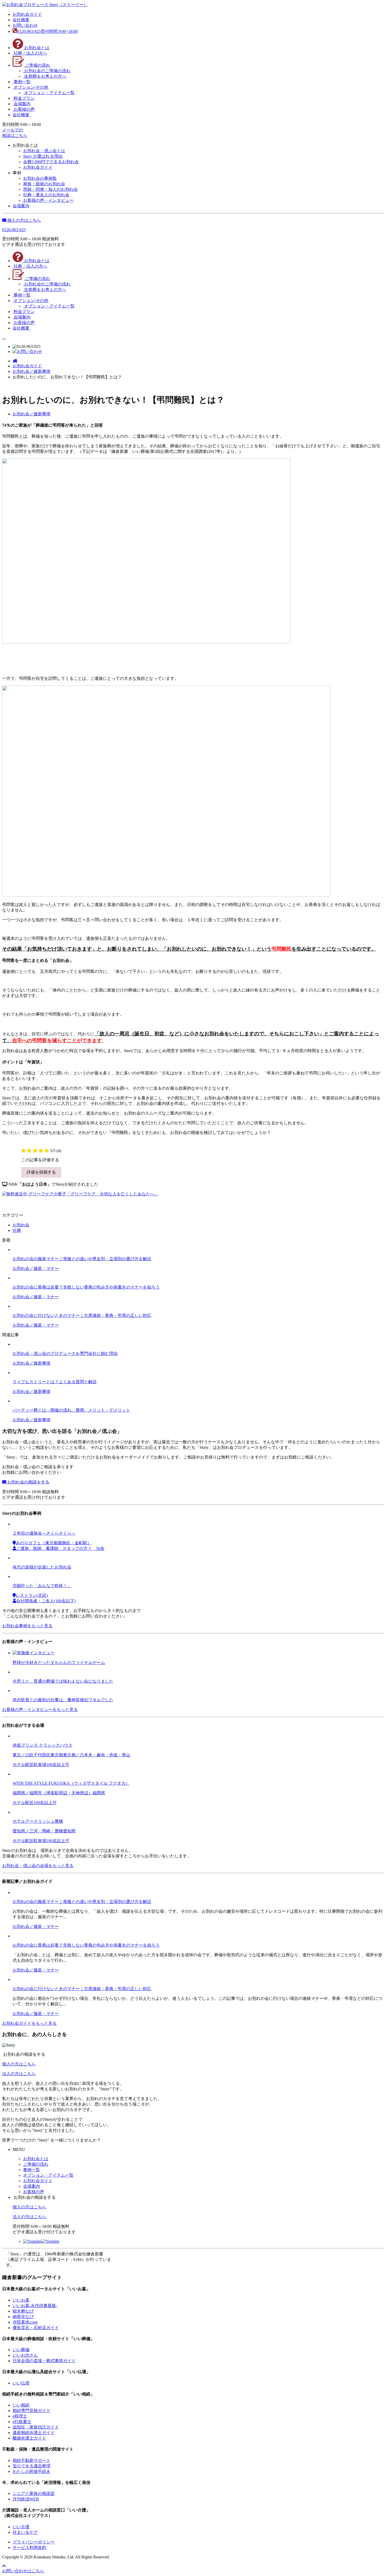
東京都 (57, 1755)
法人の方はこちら (19, 2074)
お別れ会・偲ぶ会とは (44, 151)
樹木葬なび (23, 2311)
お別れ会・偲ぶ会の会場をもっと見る (38, 1866)
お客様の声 (34, 2192)
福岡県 (99, 1793)
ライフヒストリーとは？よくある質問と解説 (55, 1382)
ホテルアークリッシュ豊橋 (38, 1821)
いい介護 (21, 2527)
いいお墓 (21, 2300)
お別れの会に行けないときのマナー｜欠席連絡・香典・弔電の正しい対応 (82, 1315)
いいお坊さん (25, 2355)
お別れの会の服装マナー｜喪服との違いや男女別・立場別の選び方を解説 (82, 1259)
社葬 (17, 1230)
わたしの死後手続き (32, 2471)
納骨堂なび (23, 2317)
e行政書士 (22, 2422)
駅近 (29, 1765)
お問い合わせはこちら (23, 2571)
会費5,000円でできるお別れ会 (51, 162)
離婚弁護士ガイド (29, 2438)
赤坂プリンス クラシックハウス (43, 1745)
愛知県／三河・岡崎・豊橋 (38, 1831)
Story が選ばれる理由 (43, 156)
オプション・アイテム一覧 (48, 2175)
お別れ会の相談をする (28, 1482)
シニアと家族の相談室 (34, 2493)
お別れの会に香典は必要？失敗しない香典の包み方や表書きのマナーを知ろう (86, 1287)
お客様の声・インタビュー (48, 200)
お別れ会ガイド (38, 167)
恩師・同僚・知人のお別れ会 (50, 189)
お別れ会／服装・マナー (36, 1268)
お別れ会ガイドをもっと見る (29, 2023)
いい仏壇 (21, 2383)
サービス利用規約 (29, 2548)
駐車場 (40, 1765)
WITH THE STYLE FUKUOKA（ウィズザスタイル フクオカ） (71, 1783)
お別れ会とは (36, 2159)
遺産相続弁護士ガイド (34, 2433)
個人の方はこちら (24, 220)
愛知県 (69, 1831)
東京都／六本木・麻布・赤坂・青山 (97, 1755)
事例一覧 (32, 2170)
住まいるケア (25, 2532)
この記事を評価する (40, 1160)
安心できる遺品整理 (32, 2466)
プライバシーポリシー (34, 2542)
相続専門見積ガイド (32, 2411)
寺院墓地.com (25, 2322)
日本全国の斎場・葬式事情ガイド (44, 2361)
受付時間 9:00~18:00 (47, 31)
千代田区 (42, 1755)
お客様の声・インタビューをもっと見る (40, 1710)
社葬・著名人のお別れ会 (46, 195)
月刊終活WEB (26, 2499)
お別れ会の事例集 (40, 178)
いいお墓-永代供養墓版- (35, 2306)
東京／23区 (23, 1755)
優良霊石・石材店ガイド (36, 2328)
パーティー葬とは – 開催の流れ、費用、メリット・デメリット (71, 1410)
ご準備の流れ (36, 2164)
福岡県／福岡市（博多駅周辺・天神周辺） (53, 1793)
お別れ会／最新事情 (32, 1363)
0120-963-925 (14, 230)
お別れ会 (21, 1225)
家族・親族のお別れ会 (44, 184)
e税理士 (20, 2416)
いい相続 (21, 2405)
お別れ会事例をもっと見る (27, 1626)
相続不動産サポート (32, 2460)
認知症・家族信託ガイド (36, 2427)
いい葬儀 (21, 2350)
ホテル (19, 1765)
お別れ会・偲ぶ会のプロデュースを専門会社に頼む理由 (65, 1353)
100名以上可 (58, 1765)
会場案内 (32, 2186)
